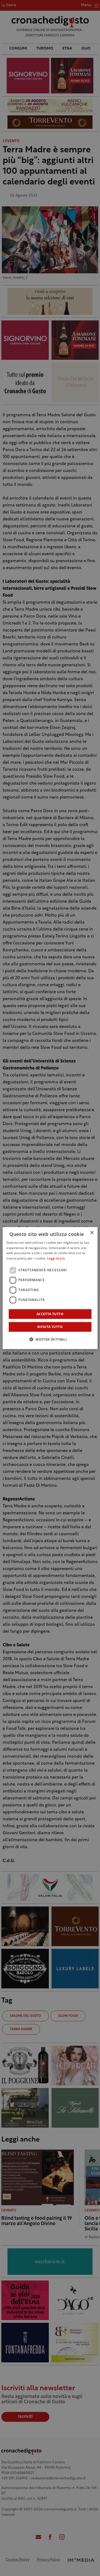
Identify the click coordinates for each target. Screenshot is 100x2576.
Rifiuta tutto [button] (50, 1327)
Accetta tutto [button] (50, 1314)
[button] (50, 1339)
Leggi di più (56, 1259)
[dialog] (50, 1288)
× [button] (92, 1233)
